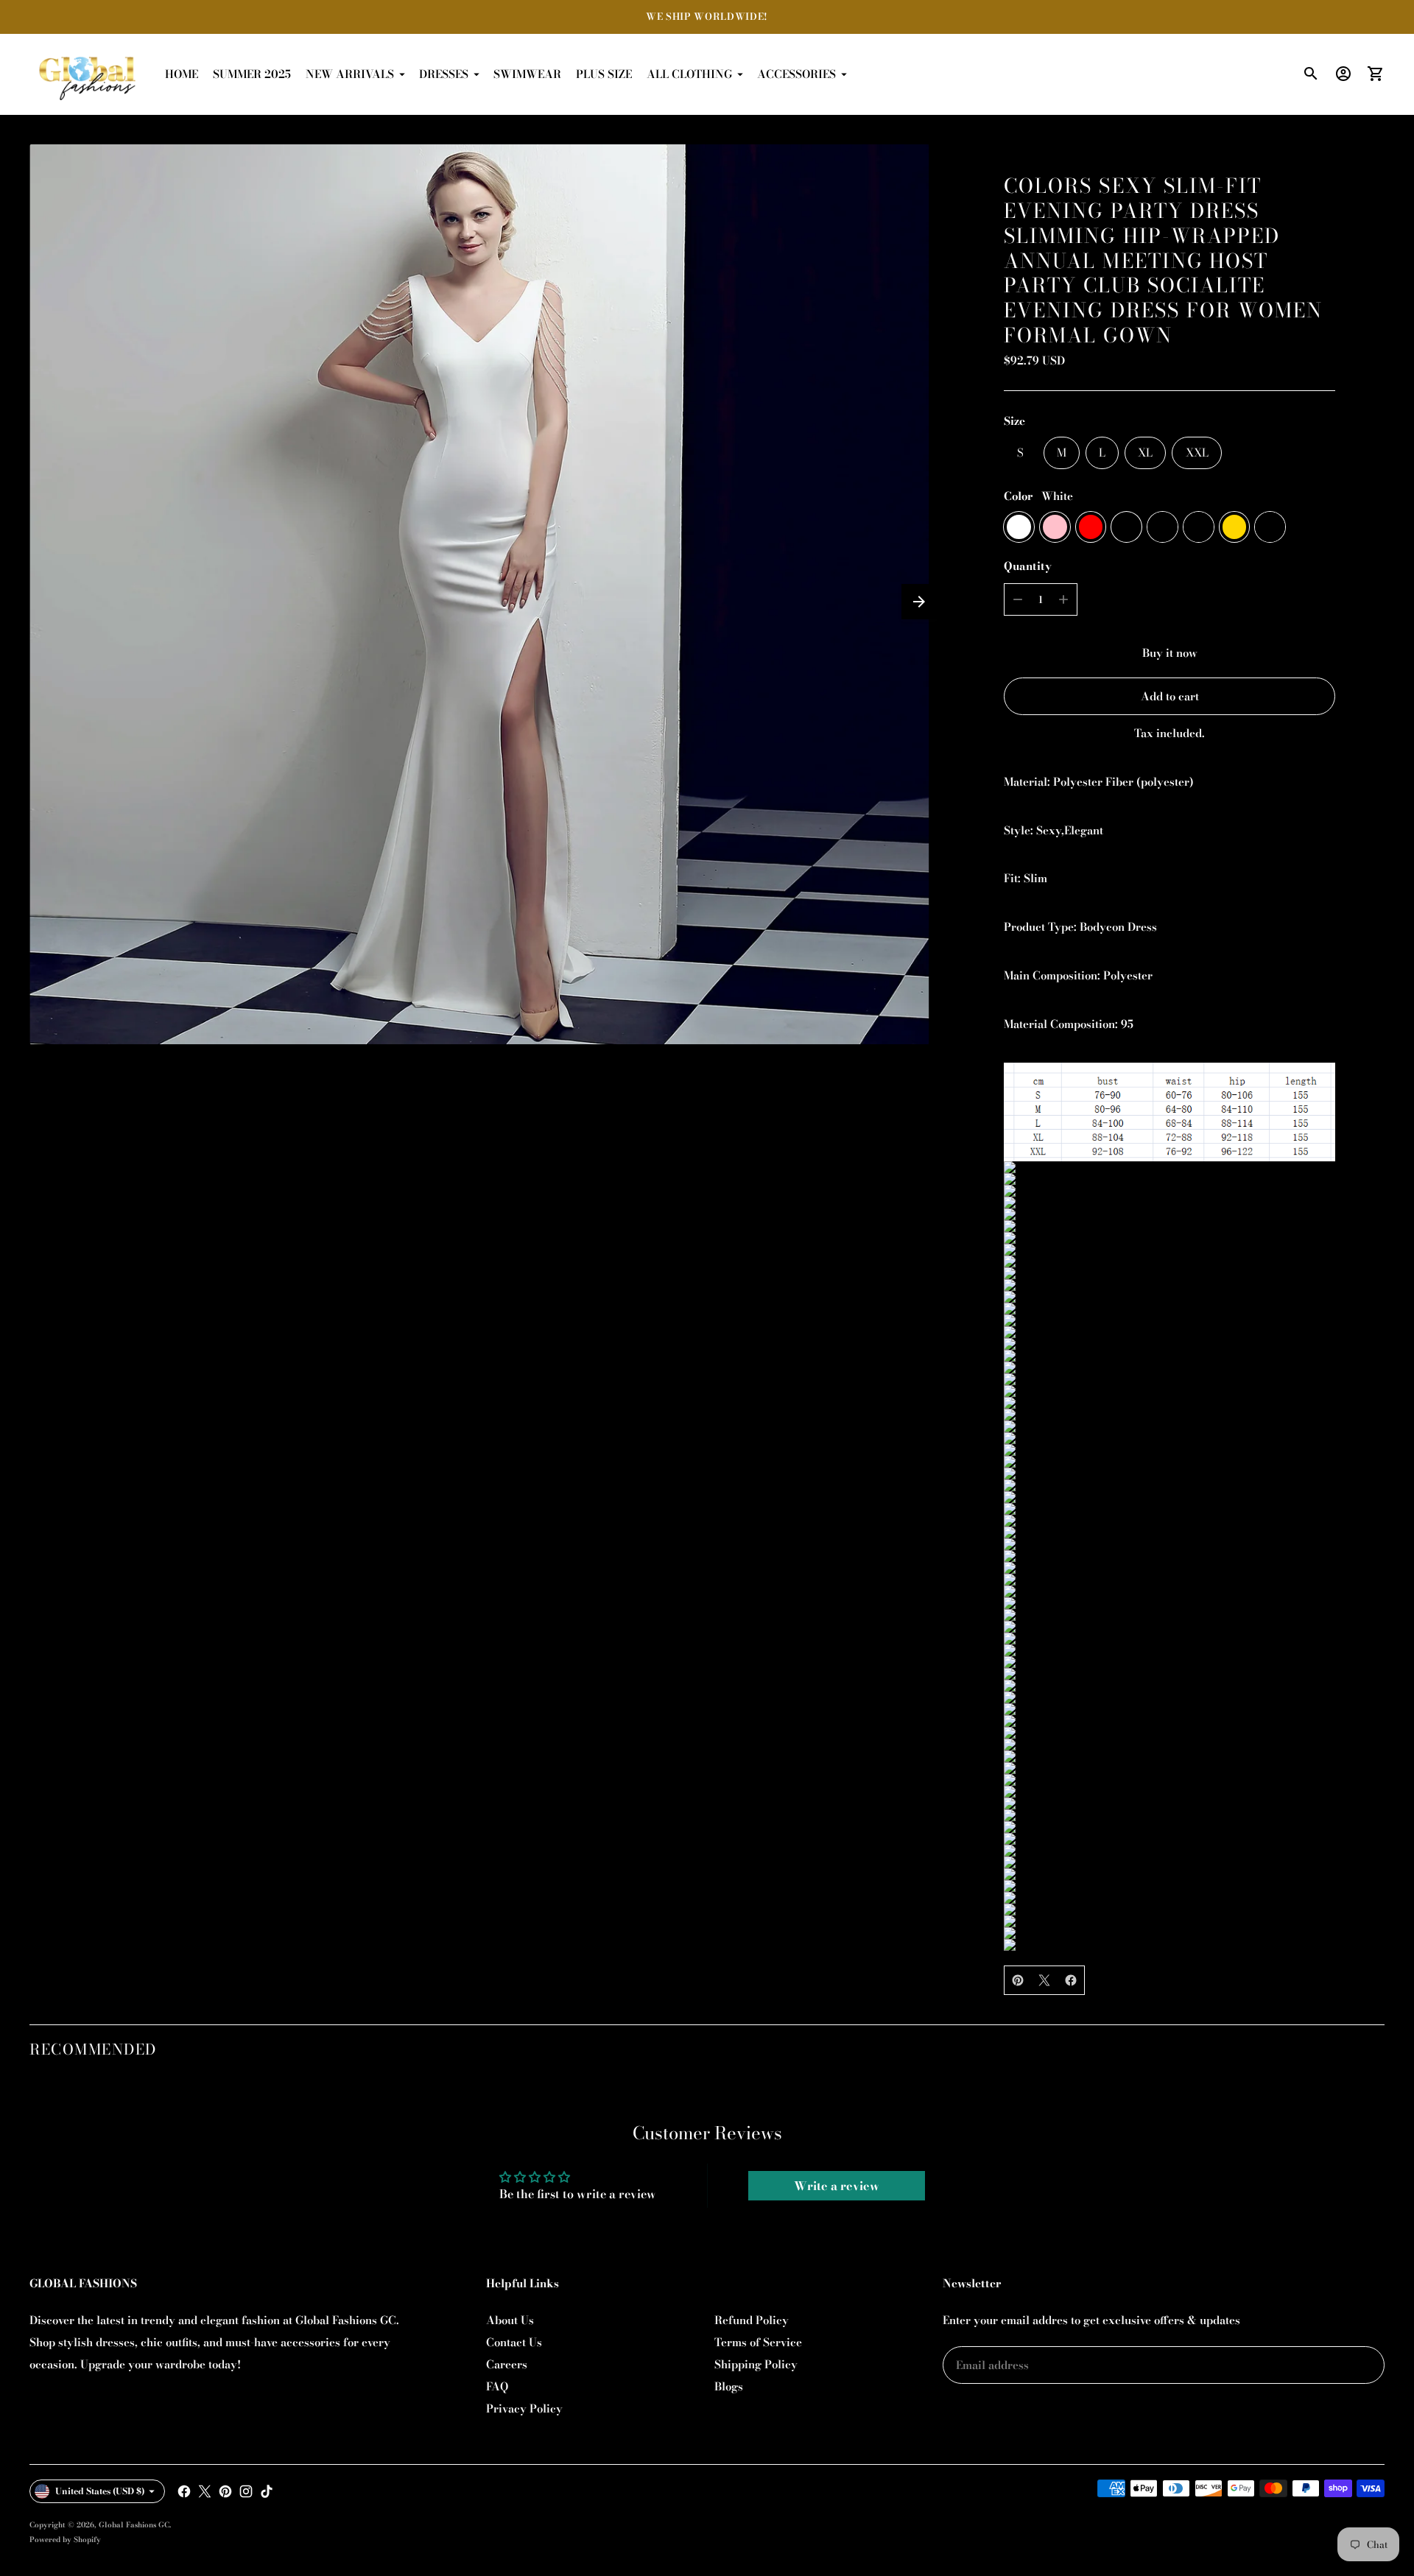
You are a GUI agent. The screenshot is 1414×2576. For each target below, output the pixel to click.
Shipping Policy (756, 2364)
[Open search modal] (1311, 74)
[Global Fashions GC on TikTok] (267, 2491)
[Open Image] (479, 594)
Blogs (729, 2386)
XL (1145, 453)
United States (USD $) (100, 2491)
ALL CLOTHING (689, 74)
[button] (919, 602)
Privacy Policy (524, 2408)
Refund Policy (752, 2320)
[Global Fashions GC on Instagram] (246, 2491)
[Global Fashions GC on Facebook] (184, 2491)
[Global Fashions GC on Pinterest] (225, 2491)
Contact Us (514, 2342)
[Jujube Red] (1270, 527)
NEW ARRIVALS (350, 74)
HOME (182, 74)
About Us (510, 2320)
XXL (1197, 453)
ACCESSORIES (796, 74)
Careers (507, 2364)
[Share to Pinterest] (1018, 1980)
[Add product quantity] (1063, 599)
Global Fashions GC (134, 2525)
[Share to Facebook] (1071, 1980)
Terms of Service (758, 2342)
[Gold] (1235, 527)
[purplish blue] (1162, 527)
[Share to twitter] (1044, 1980)
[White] (1019, 527)
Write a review (837, 2186)
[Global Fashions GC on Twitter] (205, 2491)
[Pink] (1055, 527)
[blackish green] (1199, 527)
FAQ (497, 2386)
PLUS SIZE (604, 74)
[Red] (1091, 527)
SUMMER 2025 (252, 74)
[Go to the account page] (1343, 74)
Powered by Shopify (65, 2540)
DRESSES (444, 74)
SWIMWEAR (527, 74)
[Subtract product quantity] (1018, 599)
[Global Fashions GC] (88, 74)
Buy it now (1170, 653)
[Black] (1126, 527)
